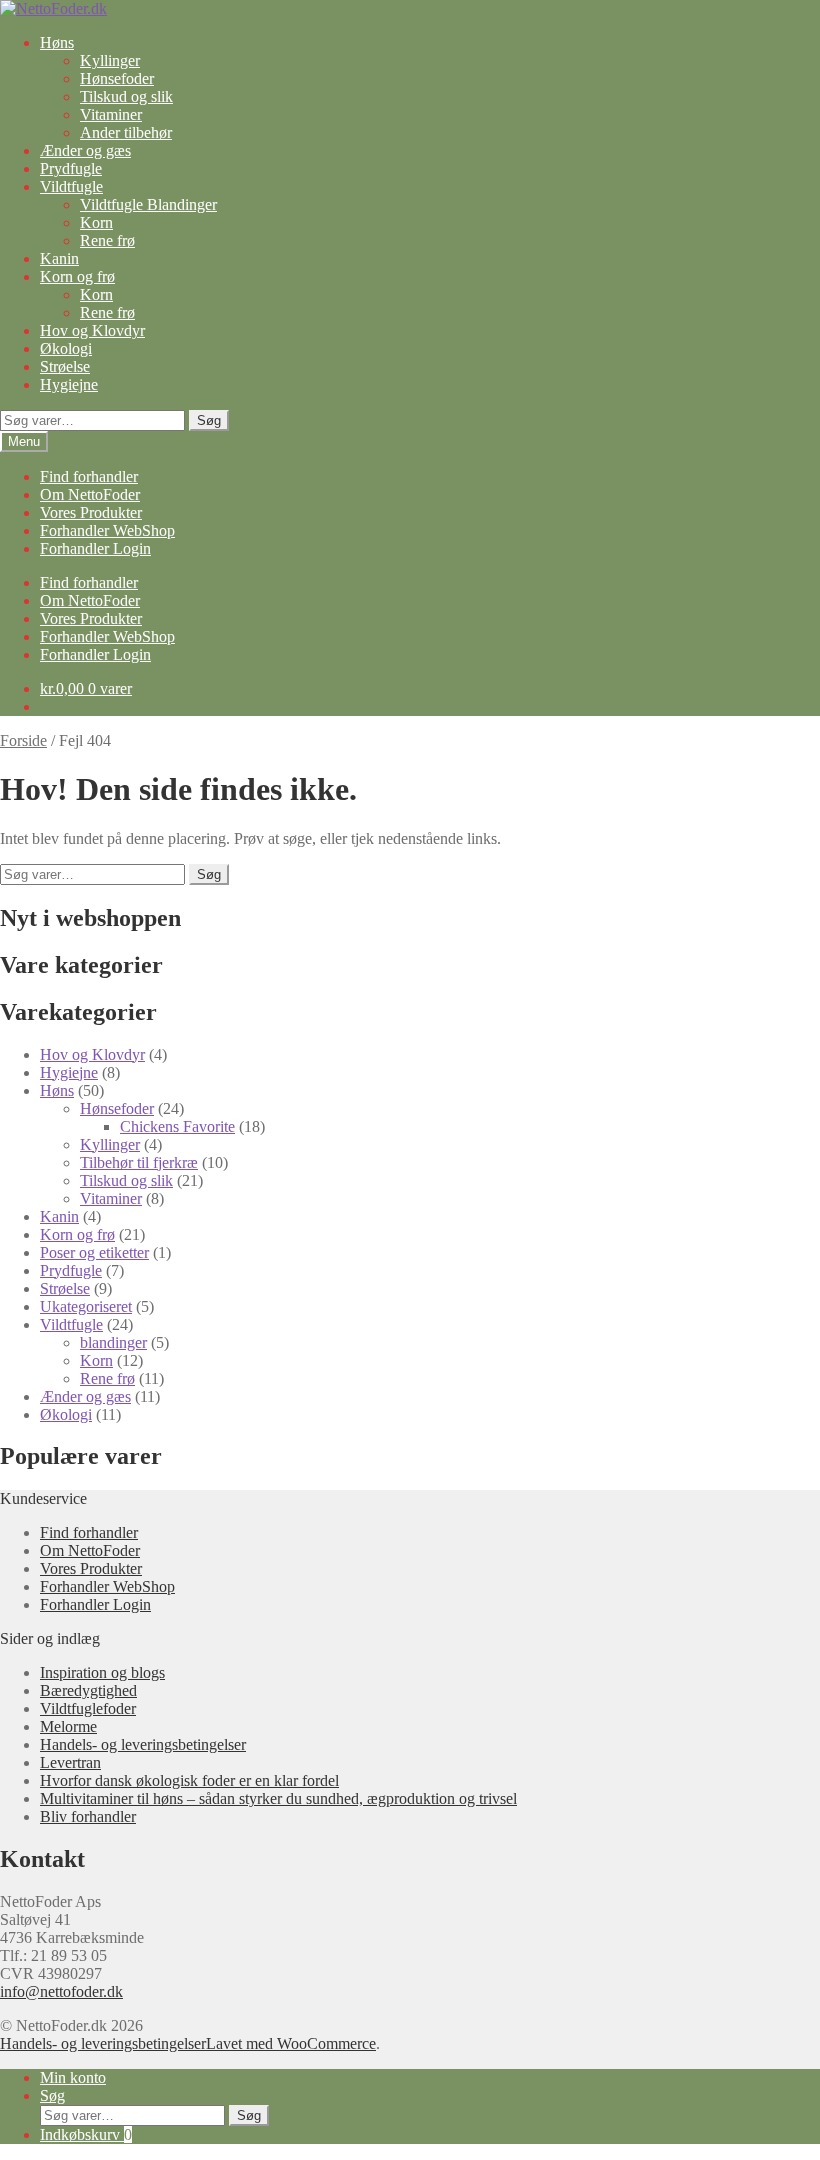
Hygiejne (69, 384)
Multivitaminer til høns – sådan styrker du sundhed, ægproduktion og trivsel (278, 1798)
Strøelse (65, 366)
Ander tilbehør (126, 132)
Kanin (59, 258)
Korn (96, 222)
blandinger (113, 1342)
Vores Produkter (91, 512)
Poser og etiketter (94, 1252)
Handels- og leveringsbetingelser (143, 1744)
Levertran (70, 1762)
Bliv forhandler (88, 1816)
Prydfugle (71, 168)
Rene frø (107, 240)
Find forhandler (89, 476)
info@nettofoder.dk (61, 1991)
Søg (209, 420)
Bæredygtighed (88, 1690)
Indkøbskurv (86, 2134)
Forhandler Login (95, 548)
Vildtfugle (71, 186)
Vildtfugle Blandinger (148, 204)
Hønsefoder (117, 78)
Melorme (68, 1726)
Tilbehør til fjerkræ (139, 1162)
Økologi (66, 348)
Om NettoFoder (90, 494)
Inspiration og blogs (102, 1672)
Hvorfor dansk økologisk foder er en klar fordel (189, 1780)
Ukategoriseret (86, 1306)
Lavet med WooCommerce (291, 2043)
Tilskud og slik (126, 96)
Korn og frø (77, 276)
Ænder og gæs (85, 150)
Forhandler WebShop (107, 530)
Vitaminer (111, 114)
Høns (57, 42)
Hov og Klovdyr (92, 330)
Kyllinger (110, 60)
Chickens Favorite (177, 1126)
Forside (23, 740)
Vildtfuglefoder (88, 1708)
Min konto (73, 2077)
